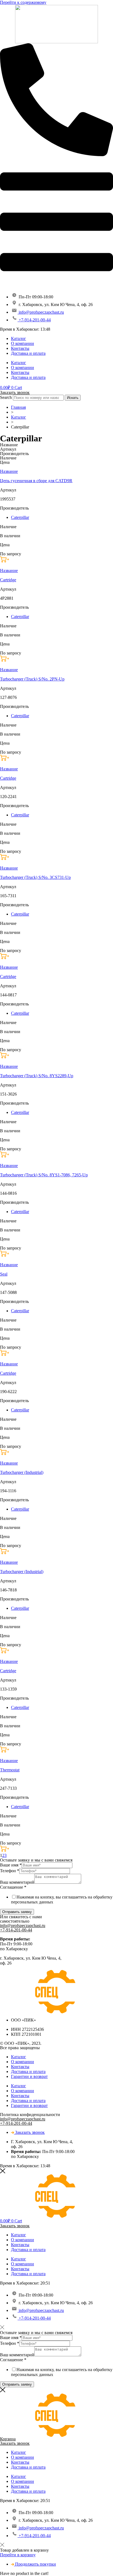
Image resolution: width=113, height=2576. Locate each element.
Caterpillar (20, 517)
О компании (22, 343)
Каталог (19, 338)
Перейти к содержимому (23, 2)
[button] (5, 561)
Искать (73, 398)
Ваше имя (11, 1865)
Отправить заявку (17, 1912)
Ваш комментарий (17, 1882)
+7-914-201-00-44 (16, 1930)
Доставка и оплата (28, 353)
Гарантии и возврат (29, 2076)
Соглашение (13, 1887)
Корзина (8, 2439)
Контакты (20, 348)
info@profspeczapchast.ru (23, 1925)
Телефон (10, 1871)
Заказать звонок (15, 392)
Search (6, 397)
